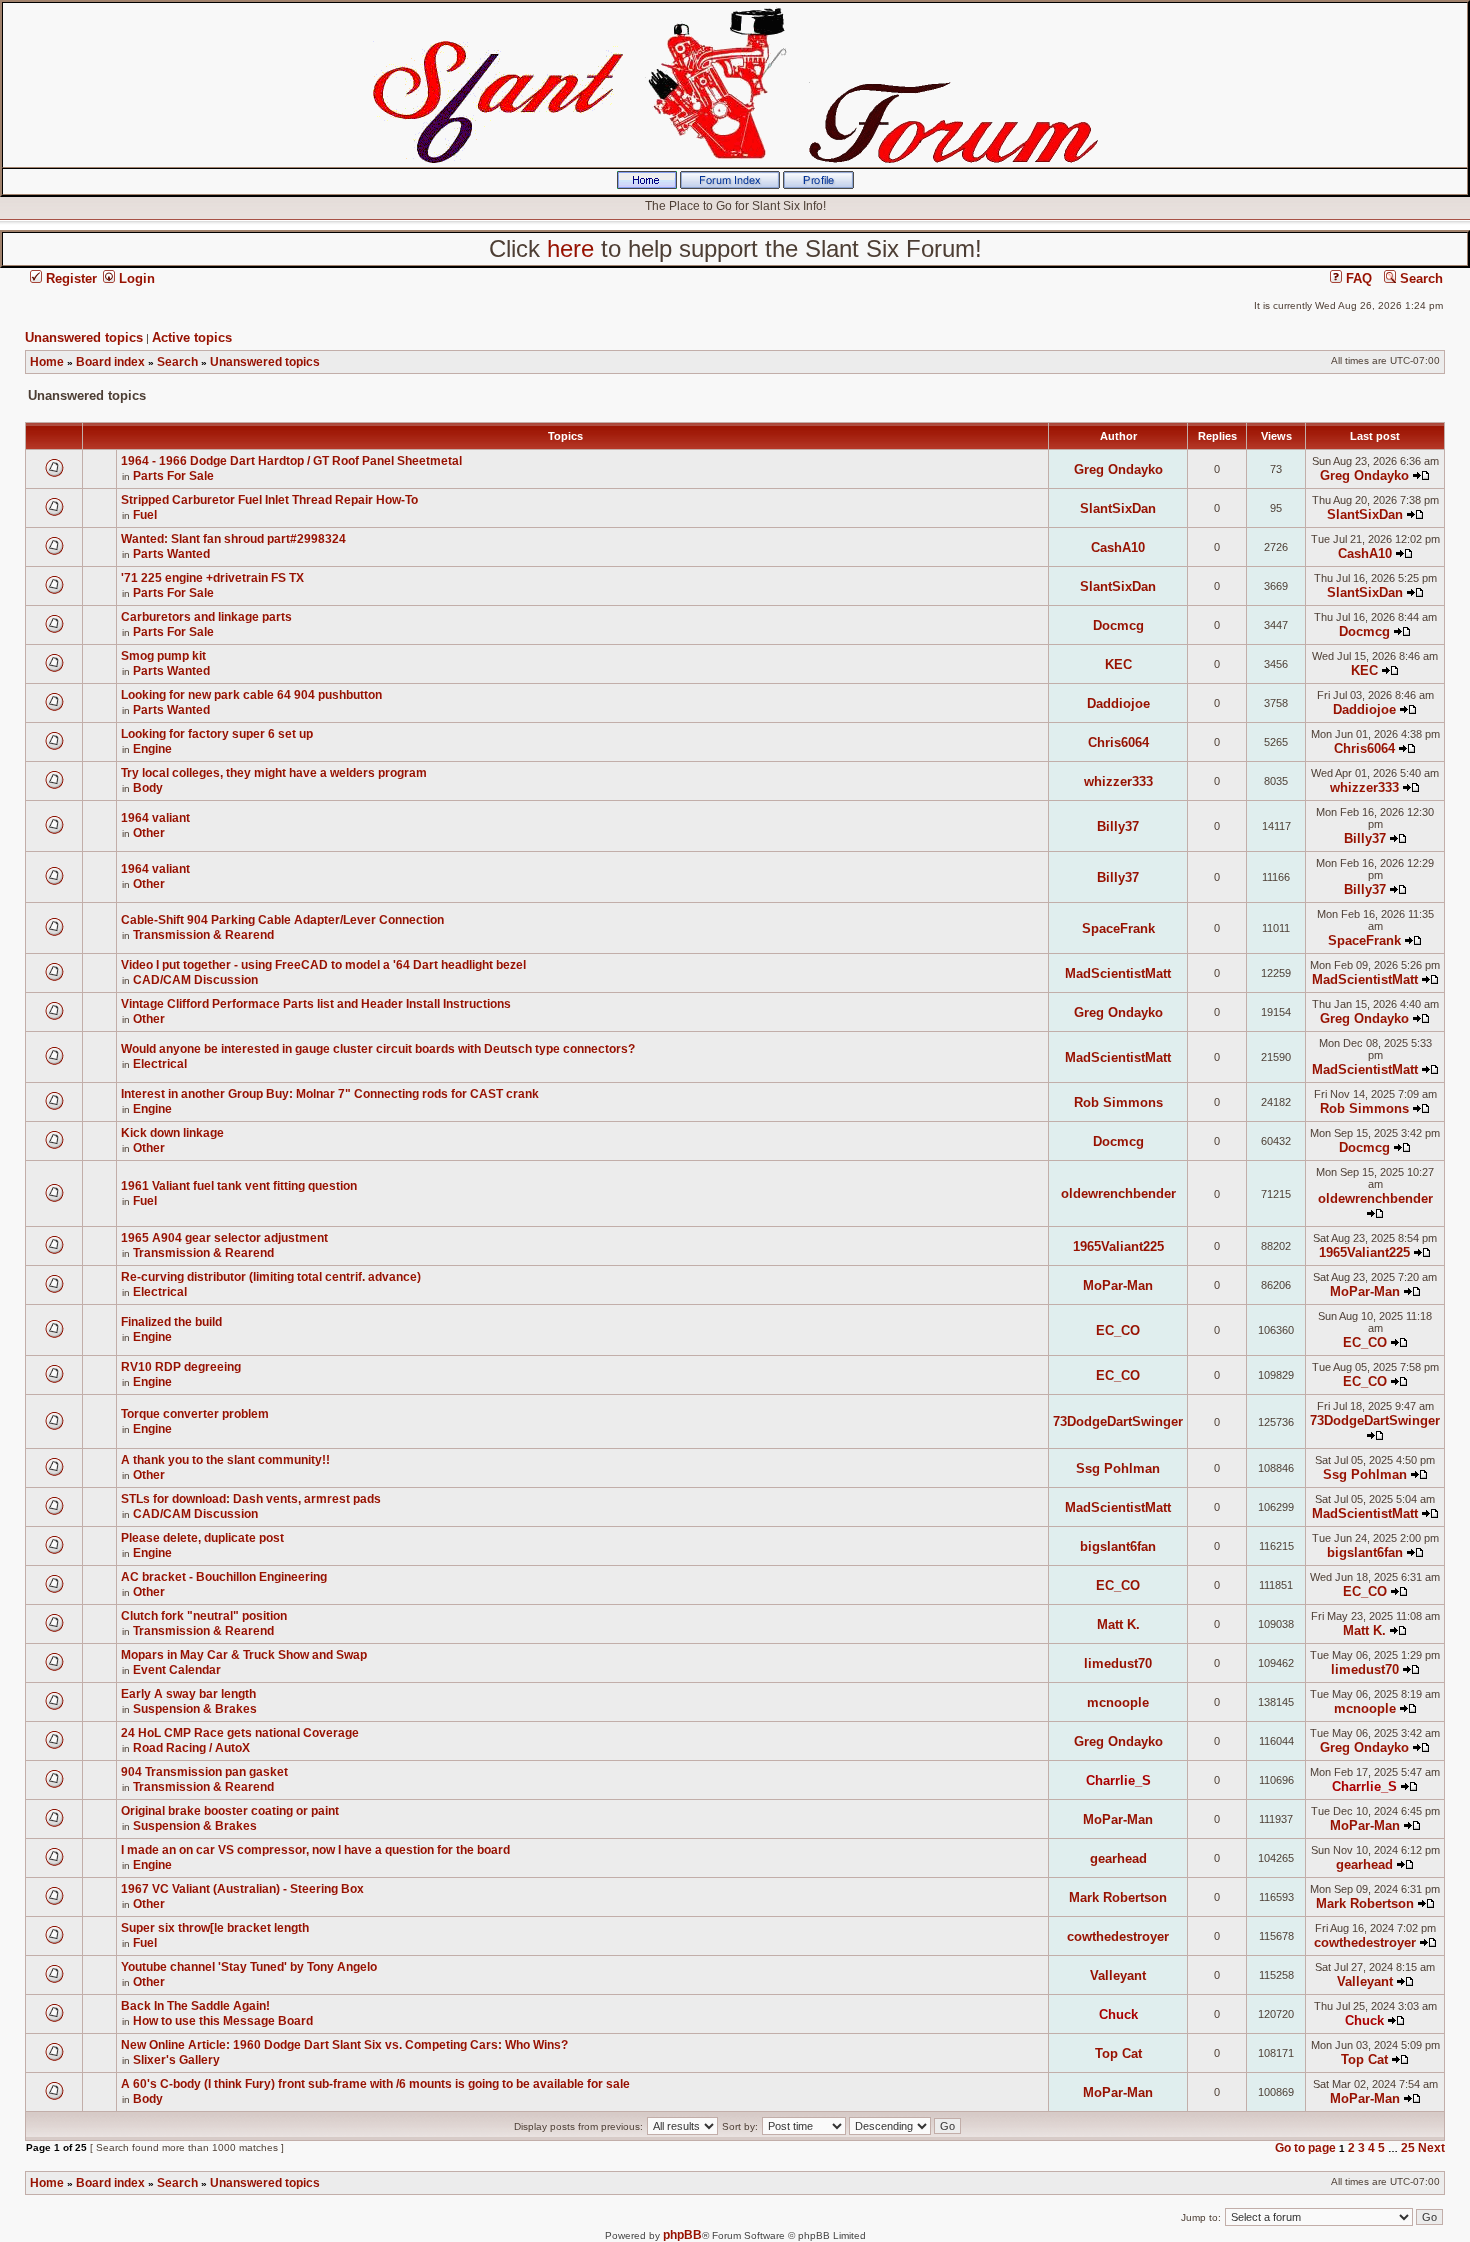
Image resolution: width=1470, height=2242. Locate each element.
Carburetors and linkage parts (206, 617)
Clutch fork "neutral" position (204, 1616)
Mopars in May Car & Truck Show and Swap (244, 1655)
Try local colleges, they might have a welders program (274, 773)
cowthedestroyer (1118, 1936)
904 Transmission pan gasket (204, 1772)
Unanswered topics (84, 337)
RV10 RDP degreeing (181, 1367)
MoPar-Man (1118, 1285)
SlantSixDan (1118, 508)
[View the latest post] (1421, 475)
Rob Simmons (1118, 1102)
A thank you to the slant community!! (225, 1460)
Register (69, 278)
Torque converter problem (195, 1414)
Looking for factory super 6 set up (217, 734)
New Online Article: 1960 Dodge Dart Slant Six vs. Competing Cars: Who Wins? (344, 2045)
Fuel (145, 515)
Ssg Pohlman (1118, 1468)
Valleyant (1118, 1975)
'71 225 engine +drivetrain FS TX (212, 578)
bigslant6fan (1118, 1546)
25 (1408, 2148)
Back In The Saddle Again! (195, 2006)
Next (1431, 2148)
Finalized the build (171, 1322)
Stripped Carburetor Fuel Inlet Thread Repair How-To (269, 500)
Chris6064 (1118, 742)
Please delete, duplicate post (202, 1538)
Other (149, 833)
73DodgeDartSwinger (1118, 1421)
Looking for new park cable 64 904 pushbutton (251, 695)
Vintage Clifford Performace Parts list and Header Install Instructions (316, 1004)
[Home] (647, 185)
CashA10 (1118, 547)
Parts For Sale (173, 476)
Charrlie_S (1118, 1780)
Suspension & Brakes (195, 1709)
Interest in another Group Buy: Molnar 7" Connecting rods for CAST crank (330, 1094)
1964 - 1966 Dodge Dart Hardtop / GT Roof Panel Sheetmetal (291, 461)
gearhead (1118, 1858)
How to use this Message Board (223, 2021)
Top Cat (1118, 2053)
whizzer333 (1118, 781)
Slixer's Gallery (176, 2060)
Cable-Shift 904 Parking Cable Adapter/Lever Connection (282, 920)
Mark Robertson (1118, 1897)
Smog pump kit (163, 656)
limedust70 (1118, 1663)
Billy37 (1118, 826)
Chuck (1118, 2014)
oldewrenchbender (1118, 1193)
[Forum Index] (730, 185)
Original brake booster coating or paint (230, 1811)
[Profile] (818, 185)
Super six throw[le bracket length (215, 1928)
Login (135, 278)
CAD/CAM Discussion (195, 980)
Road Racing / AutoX (191, 1748)
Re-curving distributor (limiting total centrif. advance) (271, 1277)
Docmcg (1118, 625)
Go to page (1305, 2148)
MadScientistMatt (1118, 973)
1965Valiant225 (1118, 1246)
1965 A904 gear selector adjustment (224, 1238)
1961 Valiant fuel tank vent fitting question (239, 1186)
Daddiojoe (1118, 703)
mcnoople (1118, 1702)
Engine (152, 749)
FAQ (1357, 278)
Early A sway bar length (188, 1694)
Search (1419, 278)
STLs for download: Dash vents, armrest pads (251, 1499)
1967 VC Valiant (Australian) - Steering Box (242, 1889)
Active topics (192, 337)
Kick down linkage (172, 1133)
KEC (1118, 664)
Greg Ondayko (1118, 469)
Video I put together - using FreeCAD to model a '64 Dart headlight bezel (323, 965)
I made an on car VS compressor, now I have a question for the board (315, 1850)
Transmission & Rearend (203, 935)
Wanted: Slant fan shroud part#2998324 (233, 539)
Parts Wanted (171, 554)
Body (148, 788)
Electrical (160, 1064)
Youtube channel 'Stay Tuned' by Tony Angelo (249, 1967)
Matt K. (1118, 1624)
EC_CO (1118, 1330)
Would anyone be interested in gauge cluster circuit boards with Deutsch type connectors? (378, 1049)
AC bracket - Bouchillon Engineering (224, 1577)
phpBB (682, 2235)
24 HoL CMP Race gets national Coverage (240, 1733)
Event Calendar (177, 1670)
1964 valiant (155, 818)
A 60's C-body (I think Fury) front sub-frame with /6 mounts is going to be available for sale (375, 2084)
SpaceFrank (1118, 928)
